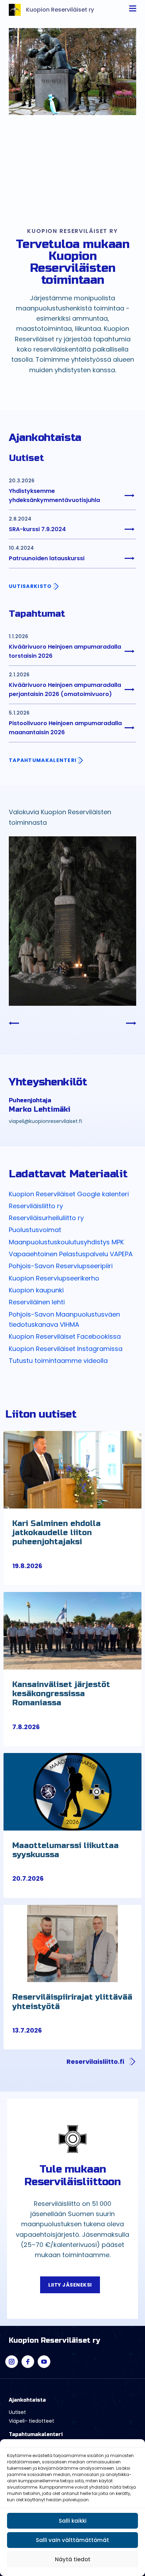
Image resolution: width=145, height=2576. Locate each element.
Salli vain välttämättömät (72, 2540)
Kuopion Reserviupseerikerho (54, 1278)
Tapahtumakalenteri (36, 2434)
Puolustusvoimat (35, 1230)
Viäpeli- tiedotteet (31, 2421)
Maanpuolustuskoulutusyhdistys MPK (66, 1242)
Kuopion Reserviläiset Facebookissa (65, 1336)
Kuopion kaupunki (36, 1290)
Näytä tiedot (73, 2559)
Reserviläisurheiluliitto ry (46, 1218)
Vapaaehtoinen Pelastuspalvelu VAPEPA (71, 1254)
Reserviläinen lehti (37, 1302)
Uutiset (17, 2412)
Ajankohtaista (27, 2400)
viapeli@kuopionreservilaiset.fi (45, 1121)
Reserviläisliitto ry (36, 1206)
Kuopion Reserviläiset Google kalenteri (69, 1194)
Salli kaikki (73, 2521)
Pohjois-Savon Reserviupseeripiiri (61, 1266)
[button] (72, 1566)
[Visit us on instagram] (12, 2362)
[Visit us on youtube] (44, 2362)
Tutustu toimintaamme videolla (58, 1361)
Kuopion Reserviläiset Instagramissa (66, 1349)
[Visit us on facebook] (28, 2362)
